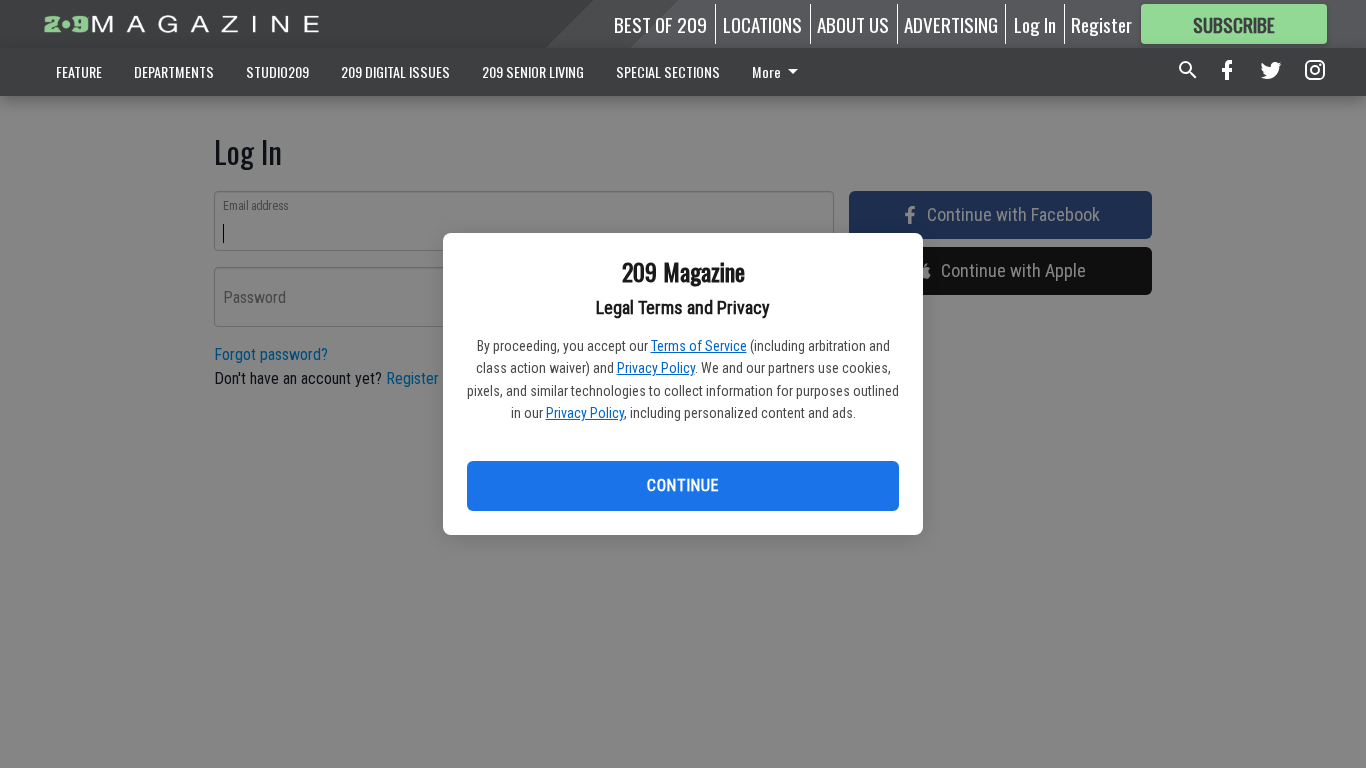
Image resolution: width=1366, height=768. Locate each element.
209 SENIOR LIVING (533, 71)
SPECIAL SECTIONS (668, 71)
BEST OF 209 (660, 24)
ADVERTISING (951, 24)
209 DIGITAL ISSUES (395, 71)
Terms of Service (699, 346)
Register (1101, 24)
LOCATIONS (762, 24)
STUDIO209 (277, 71)
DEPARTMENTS (174, 71)
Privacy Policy (656, 368)
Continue (682, 485)
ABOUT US (853, 24)
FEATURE (79, 71)
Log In (1035, 24)
